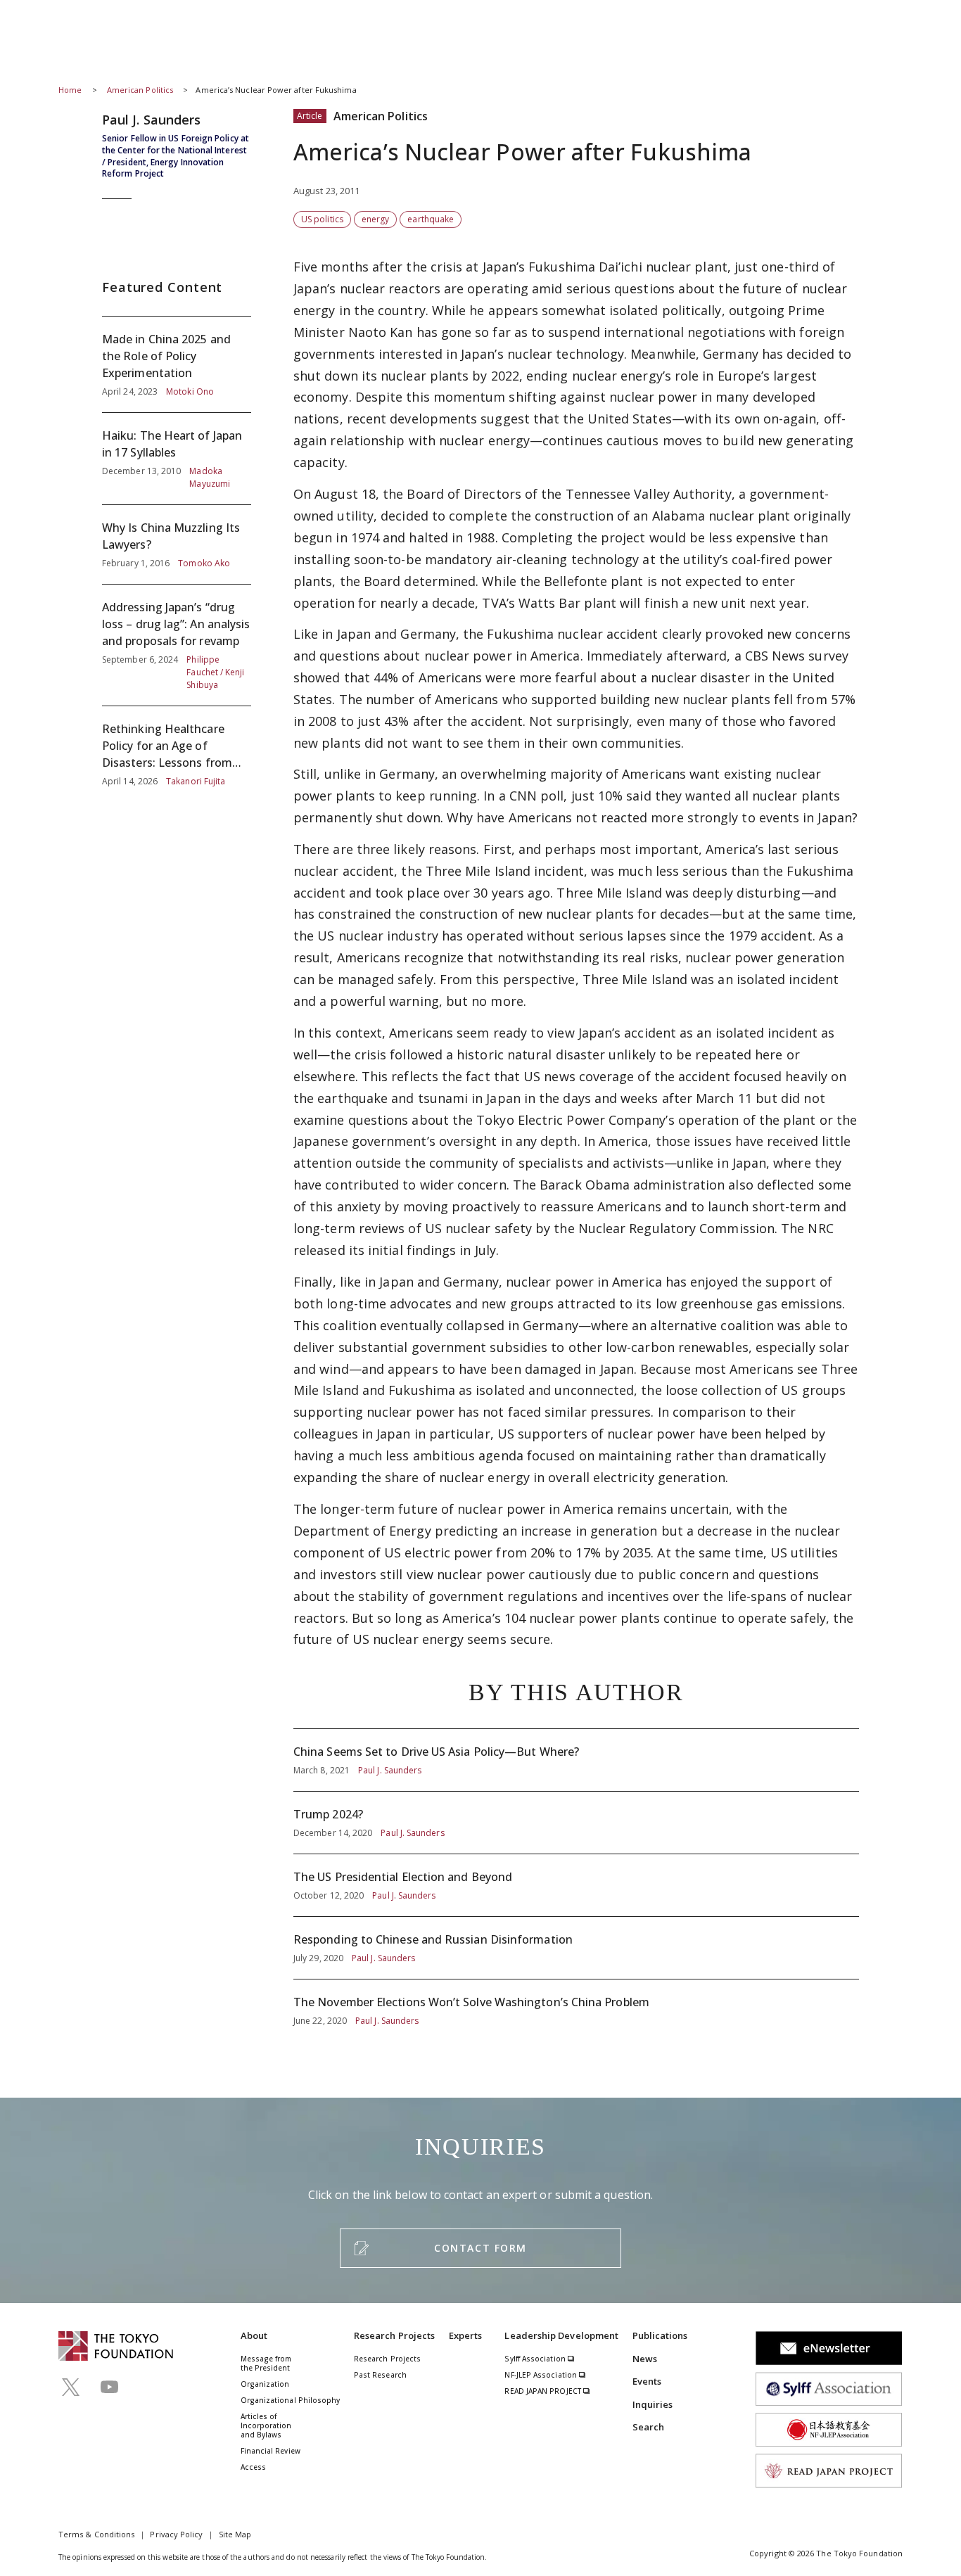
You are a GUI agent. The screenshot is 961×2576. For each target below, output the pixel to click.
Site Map (235, 2534)
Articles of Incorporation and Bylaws (266, 2425)
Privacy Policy (176, 2534)
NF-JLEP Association (542, 2375)
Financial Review (271, 2451)
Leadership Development (561, 2335)
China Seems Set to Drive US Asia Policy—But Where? (576, 1760)
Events (647, 2381)
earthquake (431, 219)
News (645, 2359)
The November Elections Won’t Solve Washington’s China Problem (576, 2003)
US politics (322, 219)
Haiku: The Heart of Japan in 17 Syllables (177, 459)
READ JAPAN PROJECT (544, 2391)
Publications (660, 2335)
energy (375, 219)
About (254, 2335)
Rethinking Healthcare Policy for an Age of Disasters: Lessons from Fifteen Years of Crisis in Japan (177, 747)
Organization (265, 2384)
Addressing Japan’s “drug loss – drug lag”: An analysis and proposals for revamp (177, 645)
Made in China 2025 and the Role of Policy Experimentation (177, 364)
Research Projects (394, 2335)
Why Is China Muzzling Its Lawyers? (177, 544)
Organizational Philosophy (291, 2400)
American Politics (141, 90)
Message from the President (266, 2363)
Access (253, 2467)
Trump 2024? (576, 1823)
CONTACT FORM (480, 2248)
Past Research (380, 2375)
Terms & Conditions (96, 2534)
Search (648, 2427)
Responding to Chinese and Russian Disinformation (576, 1948)
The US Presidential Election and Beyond (576, 1885)
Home (70, 90)
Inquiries (653, 2404)
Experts (466, 2335)
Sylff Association (536, 2359)
